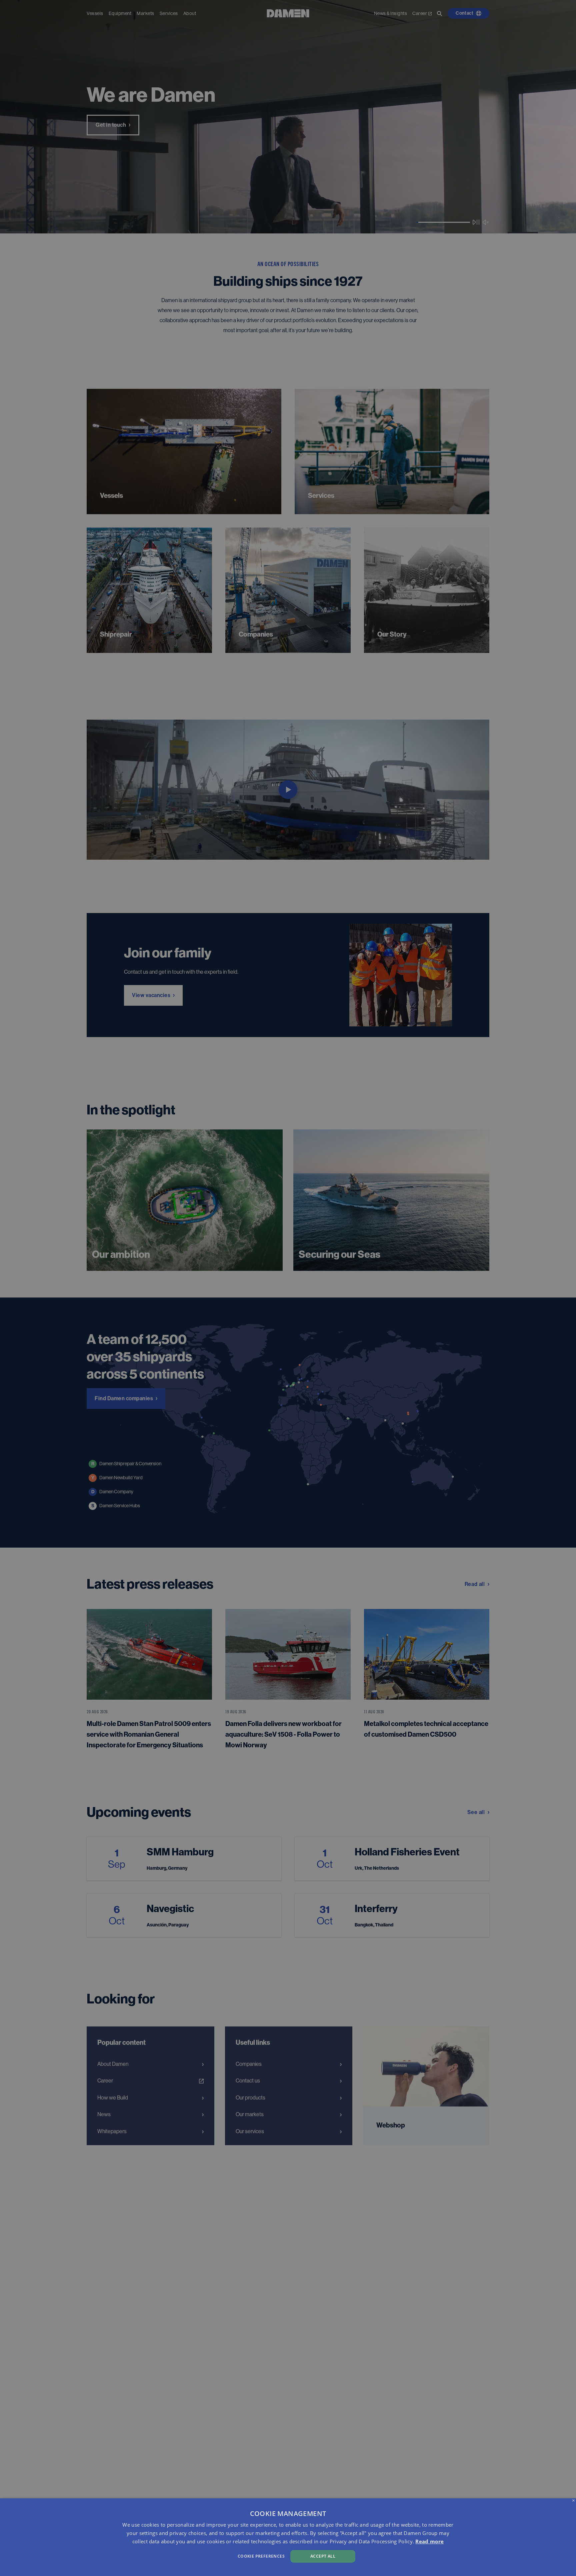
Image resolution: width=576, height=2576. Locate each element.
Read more (429, 2541)
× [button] (573, 2501)
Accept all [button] (323, 2556)
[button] (194, 2555)
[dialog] (288, 2537)
